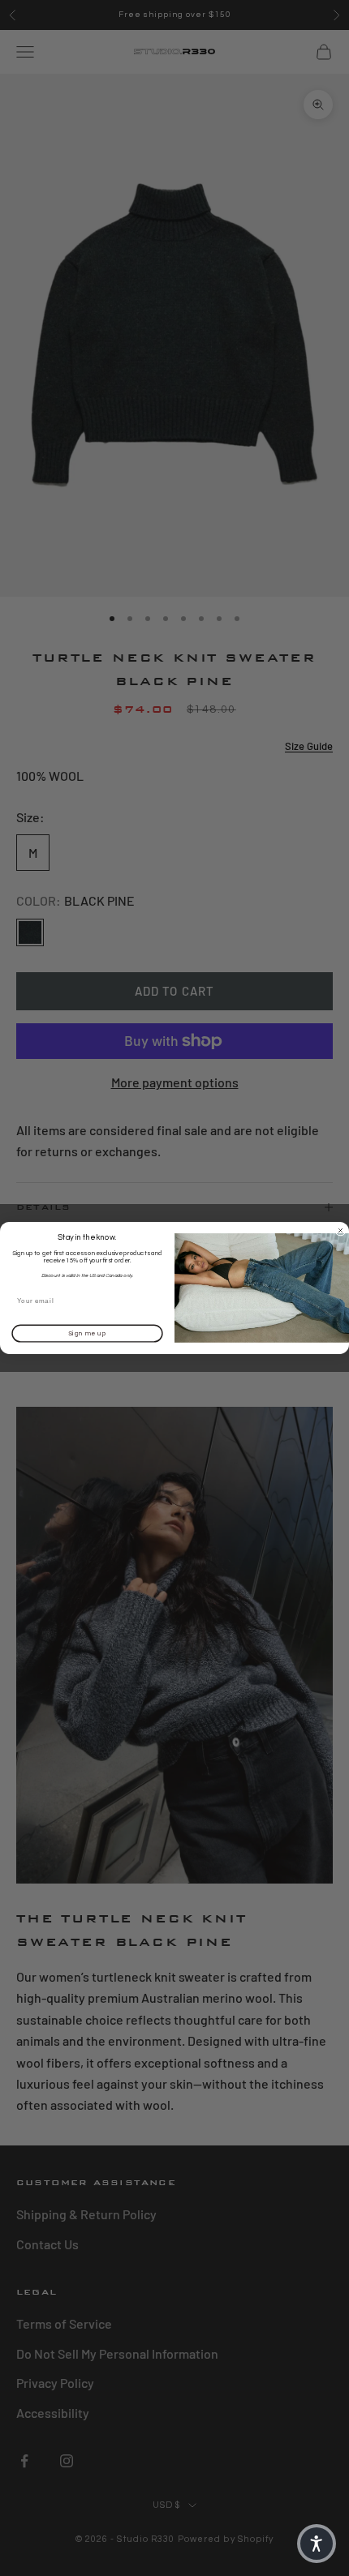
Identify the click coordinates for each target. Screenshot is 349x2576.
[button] (317, 2544)
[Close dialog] (340, 1230)
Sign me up (88, 1334)
